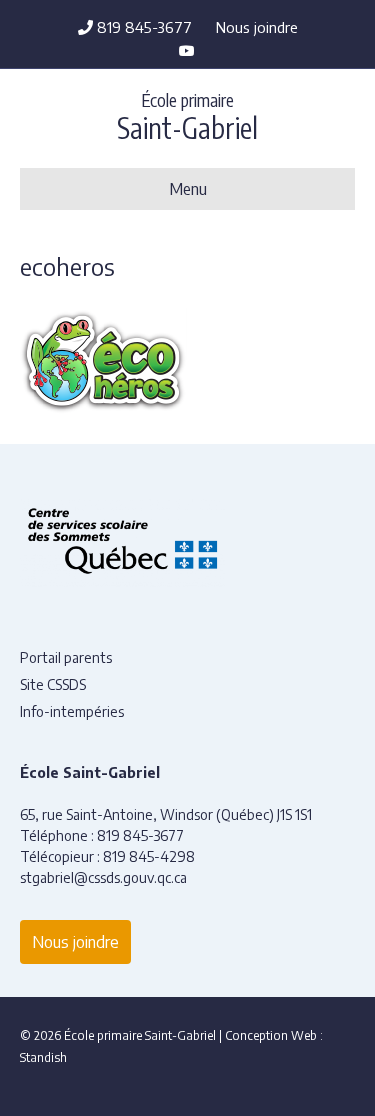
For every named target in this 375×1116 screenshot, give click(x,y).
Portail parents (66, 657)
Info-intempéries (72, 711)
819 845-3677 (142, 27)
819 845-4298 (149, 856)
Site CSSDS (53, 684)
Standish (43, 1057)
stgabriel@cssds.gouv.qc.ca (103, 877)
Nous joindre (257, 27)
